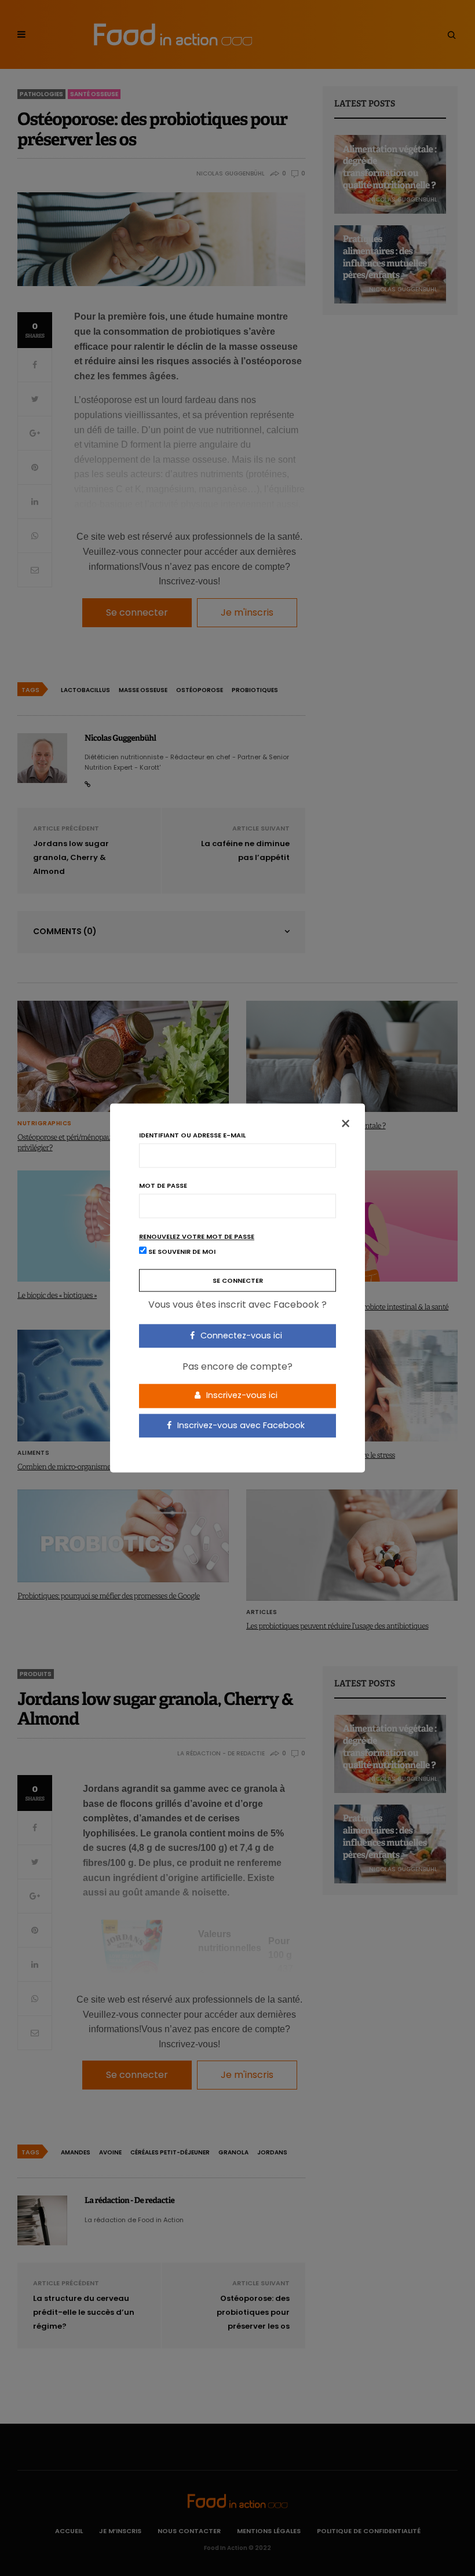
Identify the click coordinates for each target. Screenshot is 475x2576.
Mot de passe (163, 1186)
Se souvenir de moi (181, 1252)
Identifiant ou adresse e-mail (192, 1135)
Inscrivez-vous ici (241, 1395)
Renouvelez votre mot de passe (197, 1237)
